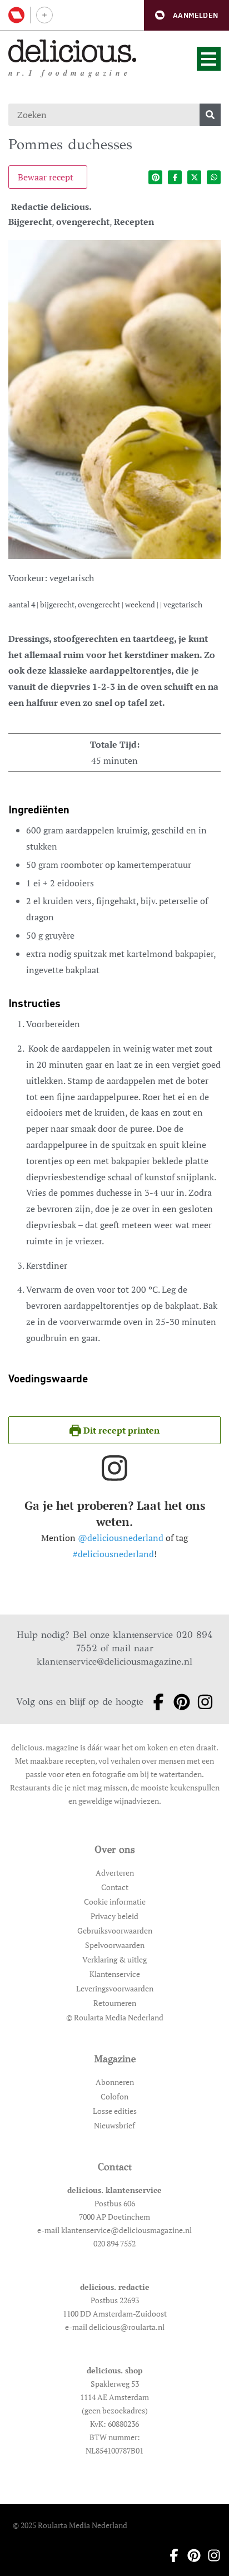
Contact (115, 1887)
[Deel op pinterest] (155, 177)
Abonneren (115, 2082)
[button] (186, 15)
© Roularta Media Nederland (115, 2017)
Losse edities (115, 2111)
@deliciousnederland (121, 1538)
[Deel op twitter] (194, 177)
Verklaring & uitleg (114, 1959)
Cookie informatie (115, 1902)
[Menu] (209, 59)
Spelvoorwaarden (115, 1945)
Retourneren (115, 2003)
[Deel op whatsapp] (214, 177)
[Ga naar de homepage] (73, 51)
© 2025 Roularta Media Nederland (70, 2525)
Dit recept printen (120, 1430)
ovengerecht (83, 222)
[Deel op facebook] (175, 177)
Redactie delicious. (51, 207)
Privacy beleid (114, 1916)
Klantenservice (115, 1974)
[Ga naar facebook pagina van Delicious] (155, 1702)
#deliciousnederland (113, 1554)
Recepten (134, 222)
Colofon (114, 2096)
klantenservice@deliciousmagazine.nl (114, 1662)
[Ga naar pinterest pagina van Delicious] (178, 1702)
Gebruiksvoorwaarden (115, 1930)
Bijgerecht (30, 222)
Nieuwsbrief (114, 2125)
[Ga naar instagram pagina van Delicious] (202, 1702)
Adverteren (115, 1873)
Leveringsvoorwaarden (115, 1988)
